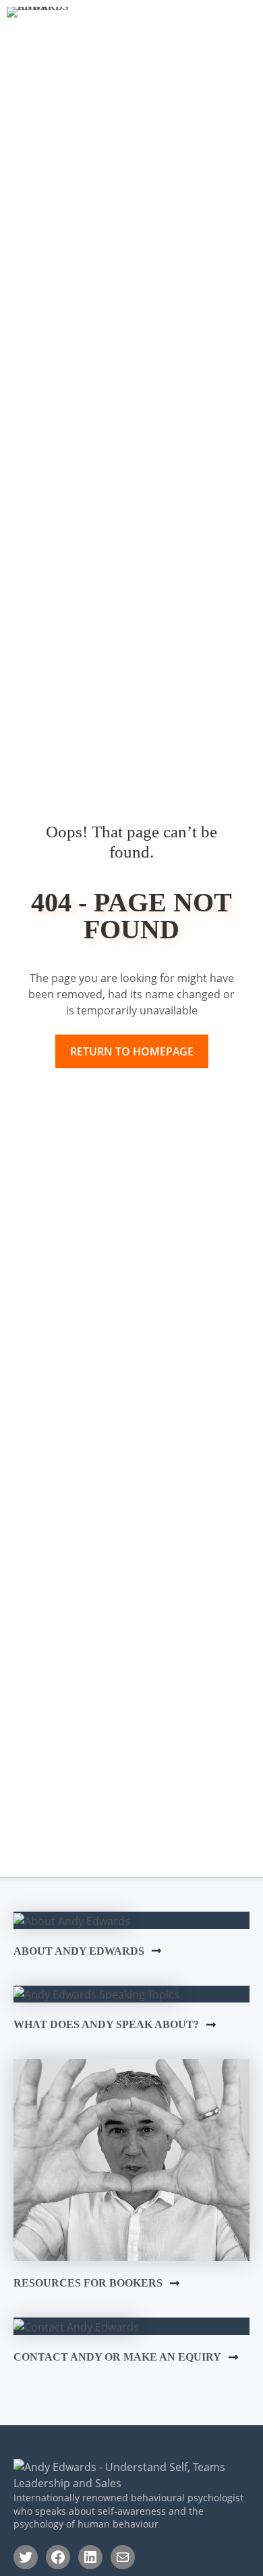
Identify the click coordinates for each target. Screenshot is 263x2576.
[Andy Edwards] (52, 17)
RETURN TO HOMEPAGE (132, 1051)
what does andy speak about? (106, 2024)
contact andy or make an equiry (117, 2357)
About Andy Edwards (79, 1951)
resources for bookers (88, 2283)
